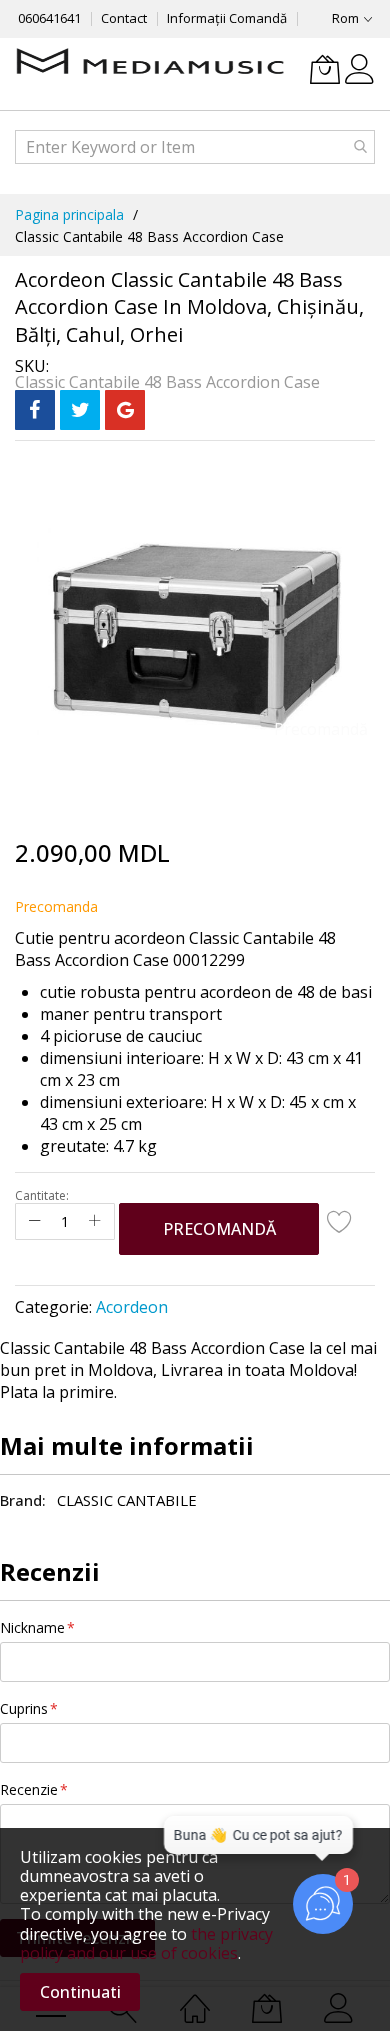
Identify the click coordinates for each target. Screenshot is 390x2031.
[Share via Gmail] (125, 410)
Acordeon (132, 1307)
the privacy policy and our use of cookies (146, 1943)
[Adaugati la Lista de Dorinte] (340, 1221)
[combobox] (195, 147)
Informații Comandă (227, 18)
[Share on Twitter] (80, 410)
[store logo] (150, 63)
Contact (124, 18)
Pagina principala (69, 214)
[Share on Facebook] (35, 410)
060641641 (49, 18)
